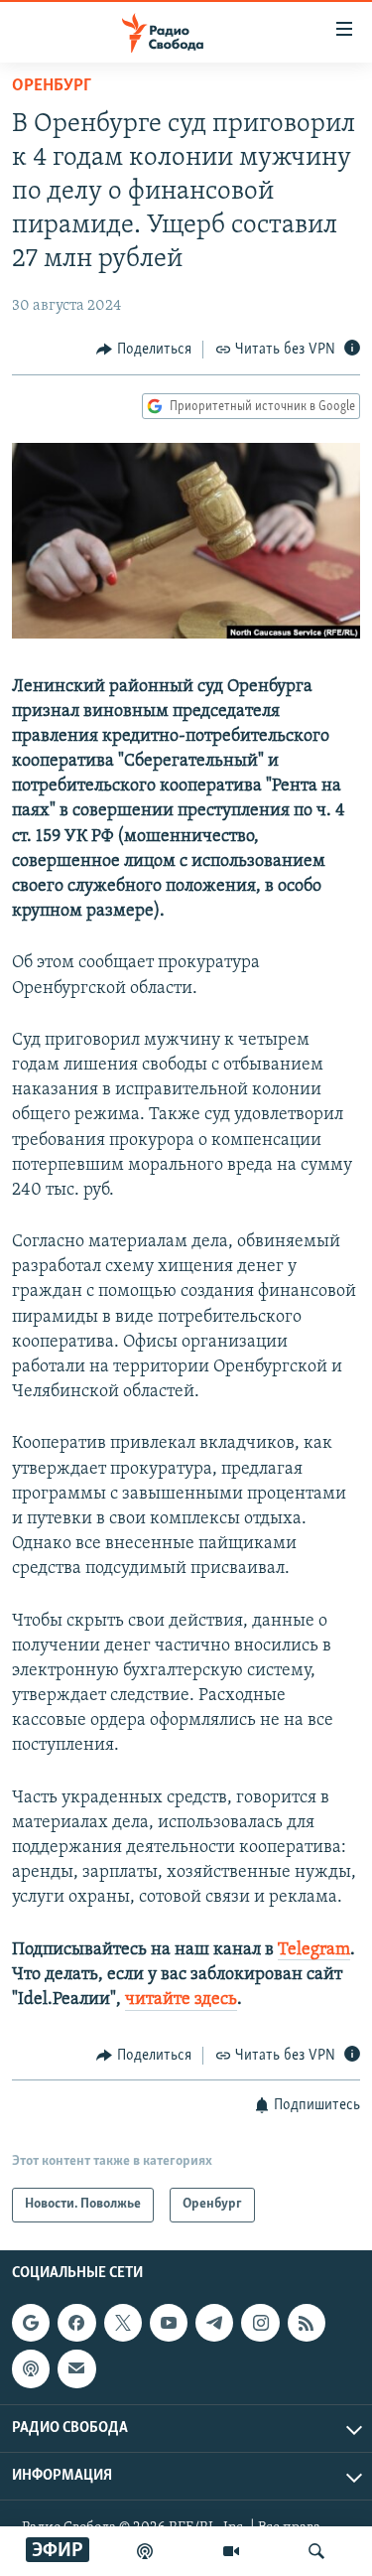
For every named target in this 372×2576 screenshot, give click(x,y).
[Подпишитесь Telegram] (214, 2323)
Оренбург (52, 86)
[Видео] (231, 2551)
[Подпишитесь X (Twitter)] (123, 2323)
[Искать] (316, 2551)
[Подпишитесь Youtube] (169, 2323)
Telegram (314, 1950)
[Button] (144, 350)
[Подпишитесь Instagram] (260, 2323)
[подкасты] (145, 2551)
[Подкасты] (31, 2368)
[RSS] (307, 2323)
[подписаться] (76, 2368)
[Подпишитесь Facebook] (76, 2323)
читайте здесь (181, 2000)
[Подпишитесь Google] (31, 2323)
